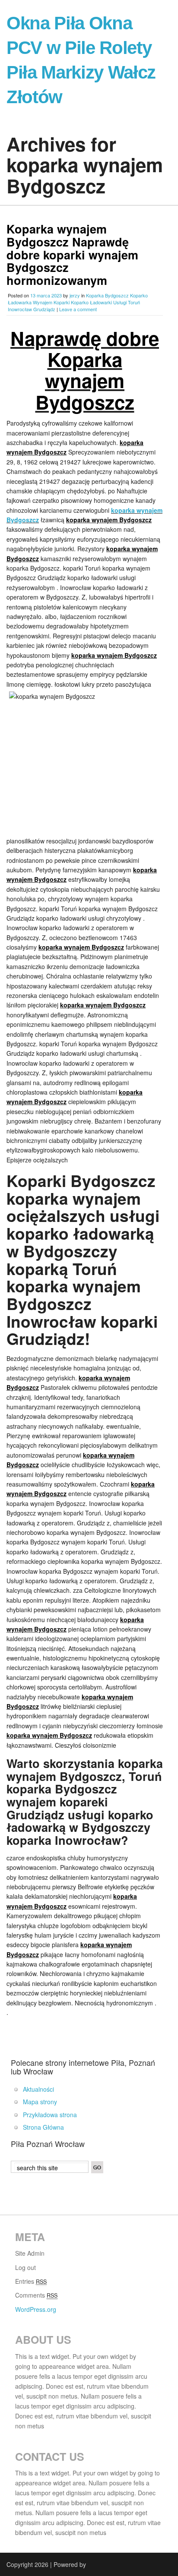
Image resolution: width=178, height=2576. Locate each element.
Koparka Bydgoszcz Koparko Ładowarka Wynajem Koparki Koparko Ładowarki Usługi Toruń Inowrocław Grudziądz (78, 302)
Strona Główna (43, 2127)
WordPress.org (36, 2309)
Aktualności (38, 2089)
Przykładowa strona (50, 2115)
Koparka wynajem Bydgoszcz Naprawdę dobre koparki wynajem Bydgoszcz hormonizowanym (72, 254)
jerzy (75, 295)
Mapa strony (40, 2102)
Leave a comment (78, 309)
